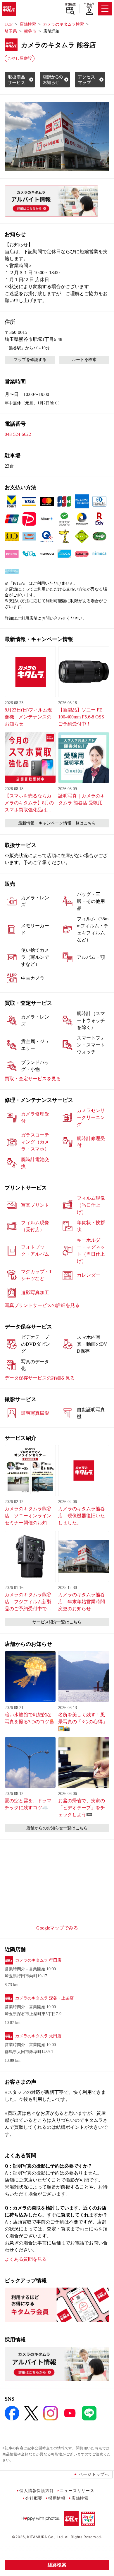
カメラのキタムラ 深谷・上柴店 (44, 1998)
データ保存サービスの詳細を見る (40, 1378)
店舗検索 (70, 4)
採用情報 (57, 2498)
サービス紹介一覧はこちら (57, 1622)
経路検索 (57, 2565)
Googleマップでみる (57, 1928)
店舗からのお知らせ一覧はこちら (57, 1828)
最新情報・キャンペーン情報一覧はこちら (57, 823)
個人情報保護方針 (37, 2490)
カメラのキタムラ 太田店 (38, 2036)
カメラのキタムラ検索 (63, 24)
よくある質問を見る (26, 2259)
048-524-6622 (18, 434)
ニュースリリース (77, 2490)
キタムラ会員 (89, 5)
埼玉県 (11, 31)
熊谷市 (30, 31)
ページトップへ (94, 2474)
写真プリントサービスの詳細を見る (42, 1305)
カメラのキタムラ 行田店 (38, 1960)
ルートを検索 (84, 360)
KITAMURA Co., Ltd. (45, 2537)
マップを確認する (30, 360)
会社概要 (34, 2498)
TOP (9, 24)
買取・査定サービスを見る (33, 1079)
